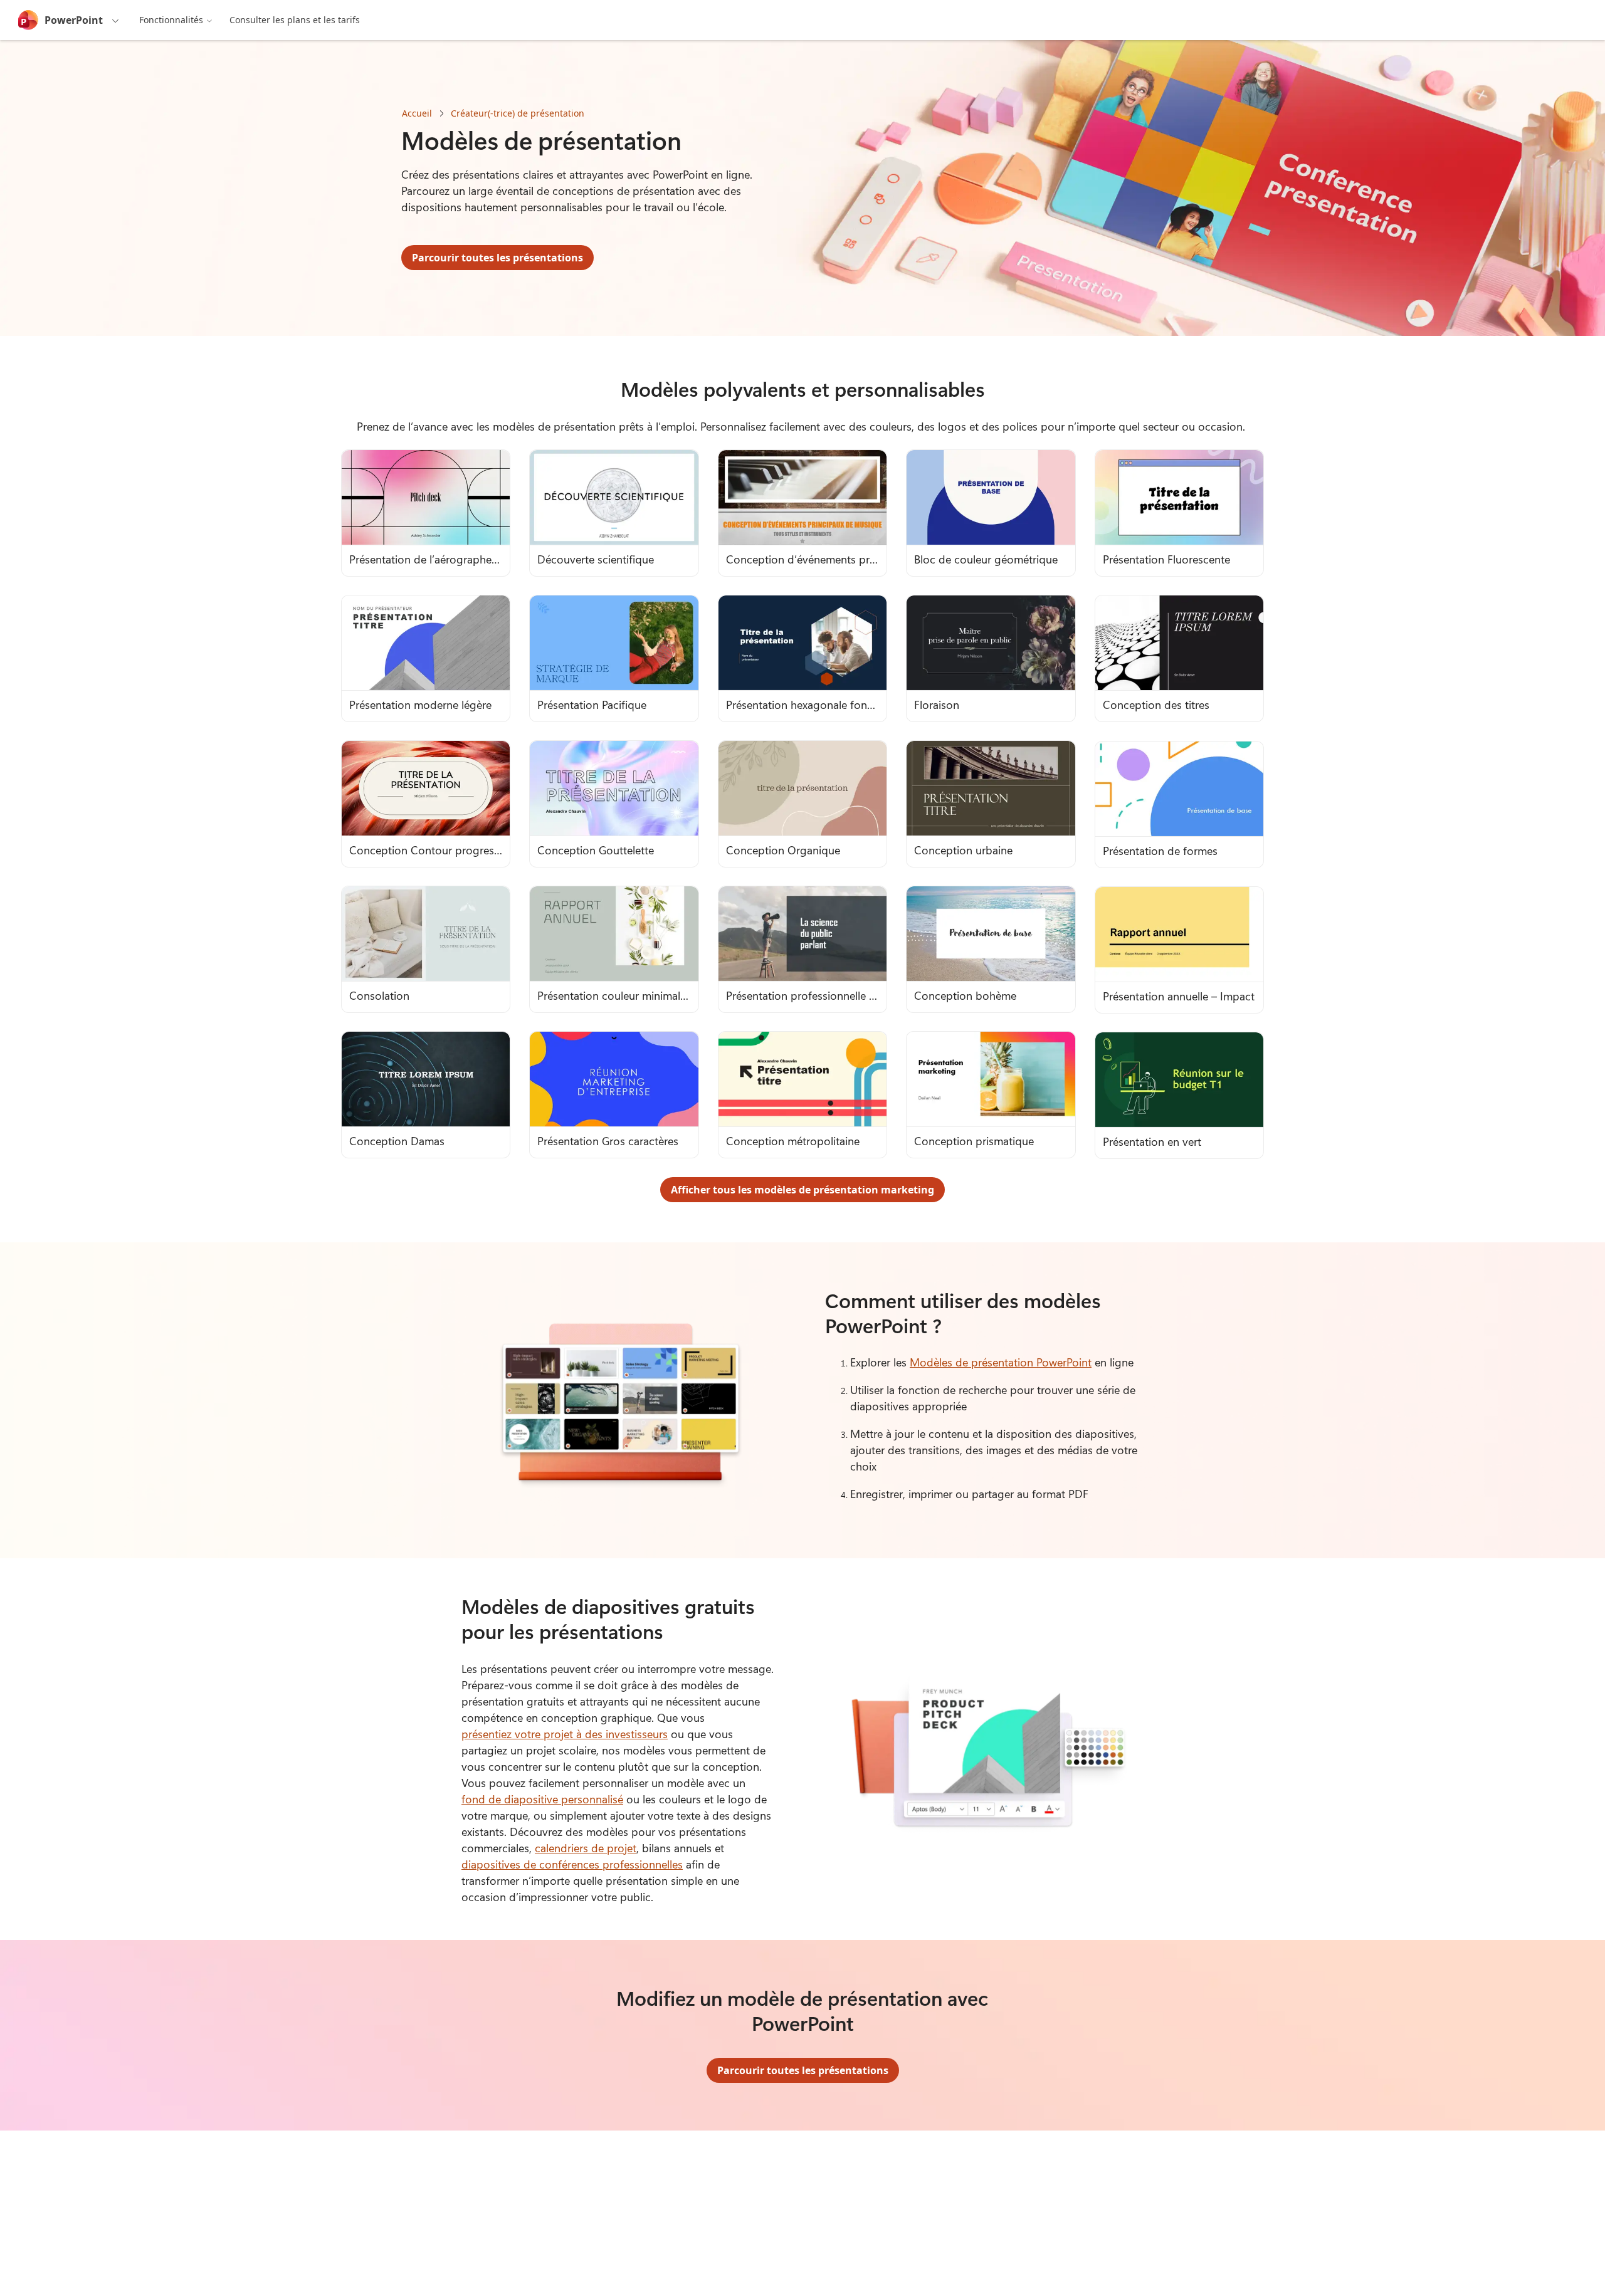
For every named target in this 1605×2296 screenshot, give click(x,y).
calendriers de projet (586, 1848)
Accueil (417, 113)
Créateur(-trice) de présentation (518, 113)
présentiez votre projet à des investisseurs (565, 1734)
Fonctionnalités (171, 20)
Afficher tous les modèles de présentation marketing (802, 1190)
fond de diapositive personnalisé (542, 1799)
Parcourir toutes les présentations (497, 258)
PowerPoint (74, 20)
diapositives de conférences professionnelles (572, 1864)
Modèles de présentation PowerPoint (1001, 1362)
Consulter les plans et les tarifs (295, 20)
